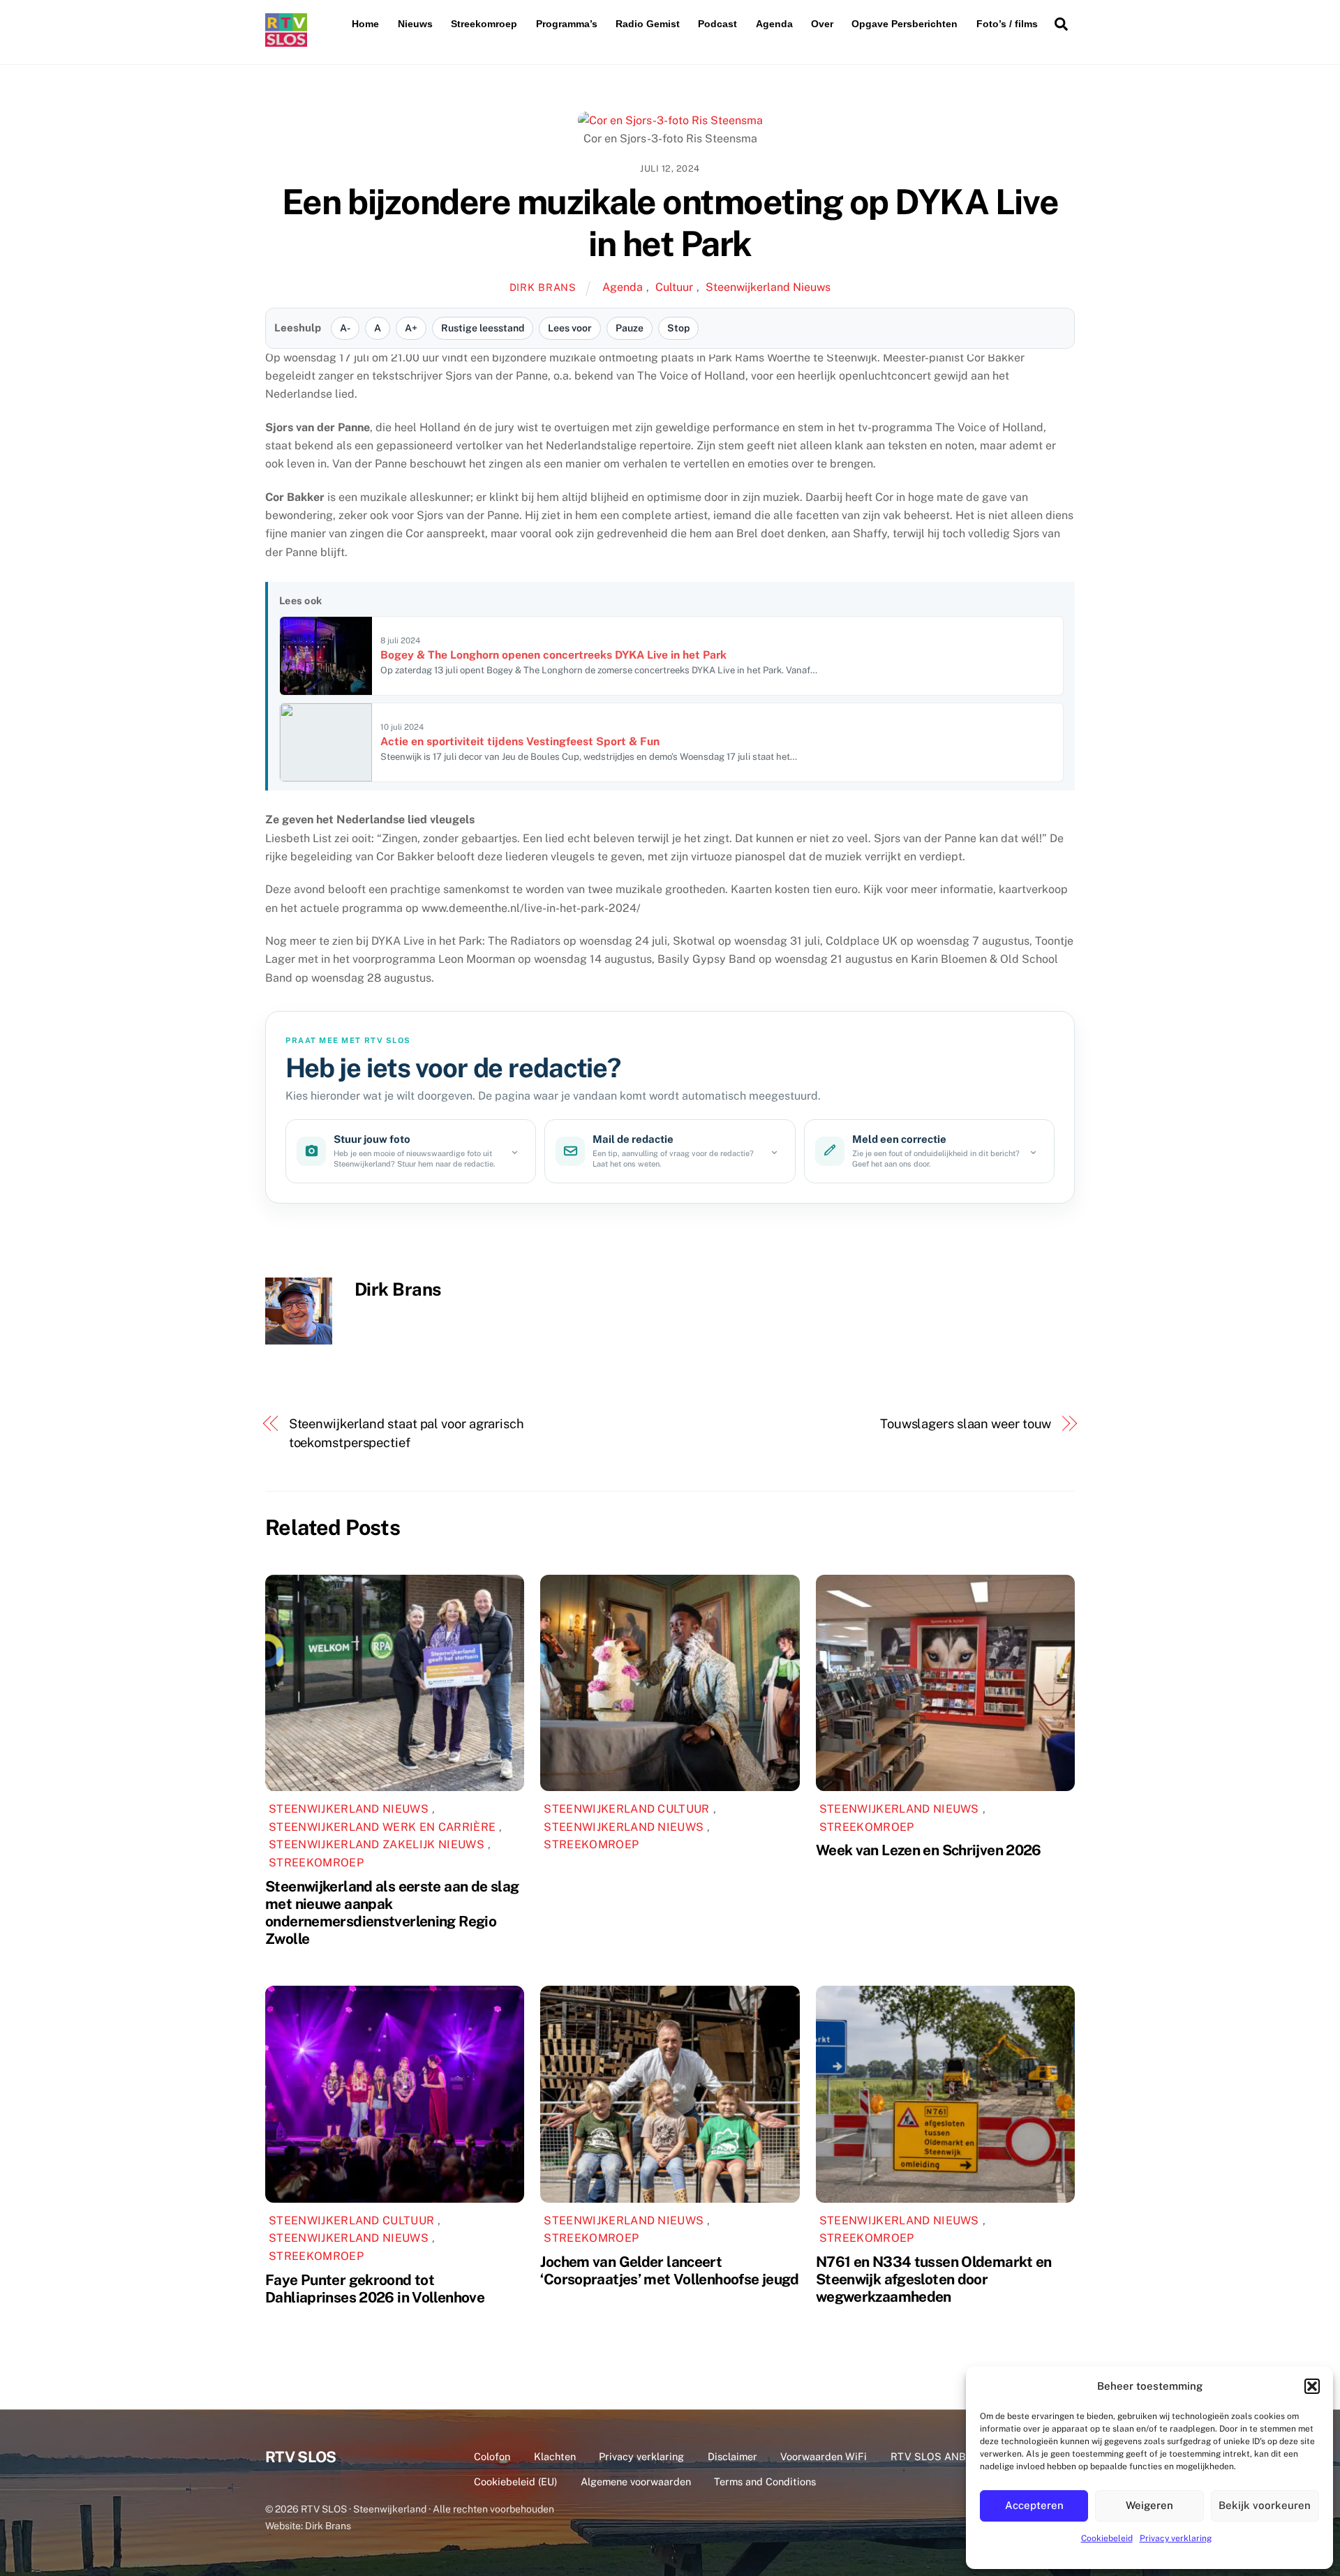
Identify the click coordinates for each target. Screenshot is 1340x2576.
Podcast (717, 24)
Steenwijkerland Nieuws (768, 287)
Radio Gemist (648, 24)
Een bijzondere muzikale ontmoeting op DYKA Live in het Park (670, 223)
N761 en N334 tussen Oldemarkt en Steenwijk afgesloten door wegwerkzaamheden (934, 2279)
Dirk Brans (543, 287)
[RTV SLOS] (286, 41)
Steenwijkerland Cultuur (626, 1809)
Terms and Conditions (765, 2481)
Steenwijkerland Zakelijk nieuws (377, 1844)
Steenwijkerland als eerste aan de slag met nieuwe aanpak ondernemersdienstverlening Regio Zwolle (392, 1912)
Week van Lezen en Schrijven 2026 (929, 1850)
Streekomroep (484, 24)
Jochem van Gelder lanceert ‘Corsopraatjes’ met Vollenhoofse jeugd (669, 2270)
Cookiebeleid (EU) (515, 2481)
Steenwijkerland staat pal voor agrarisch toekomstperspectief (407, 1433)
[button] (1312, 2386)
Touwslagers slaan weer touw (966, 1424)
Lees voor (570, 328)
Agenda (774, 24)
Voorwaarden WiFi (824, 2456)
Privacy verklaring (1176, 2538)
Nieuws (415, 24)
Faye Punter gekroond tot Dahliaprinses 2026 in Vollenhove (375, 2289)
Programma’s (567, 24)
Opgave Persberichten (904, 24)
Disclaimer (732, 2456)
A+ (411, 328)
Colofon (492, 2456)
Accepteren (1034, 2505)
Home (365, 24)
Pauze (630, 328)
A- (345, 328)
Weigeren (1149, 2505)
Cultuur (674, 287)
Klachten (555, 2456)
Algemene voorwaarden (636, 2481)
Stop (678, 328)
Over (822, 24)
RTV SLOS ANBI (930, 2456)
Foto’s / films (1007, 24)
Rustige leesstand (483, 328)
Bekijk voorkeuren (1265, 2505)
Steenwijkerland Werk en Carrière (382, 1827)
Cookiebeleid (1107, 2538)
